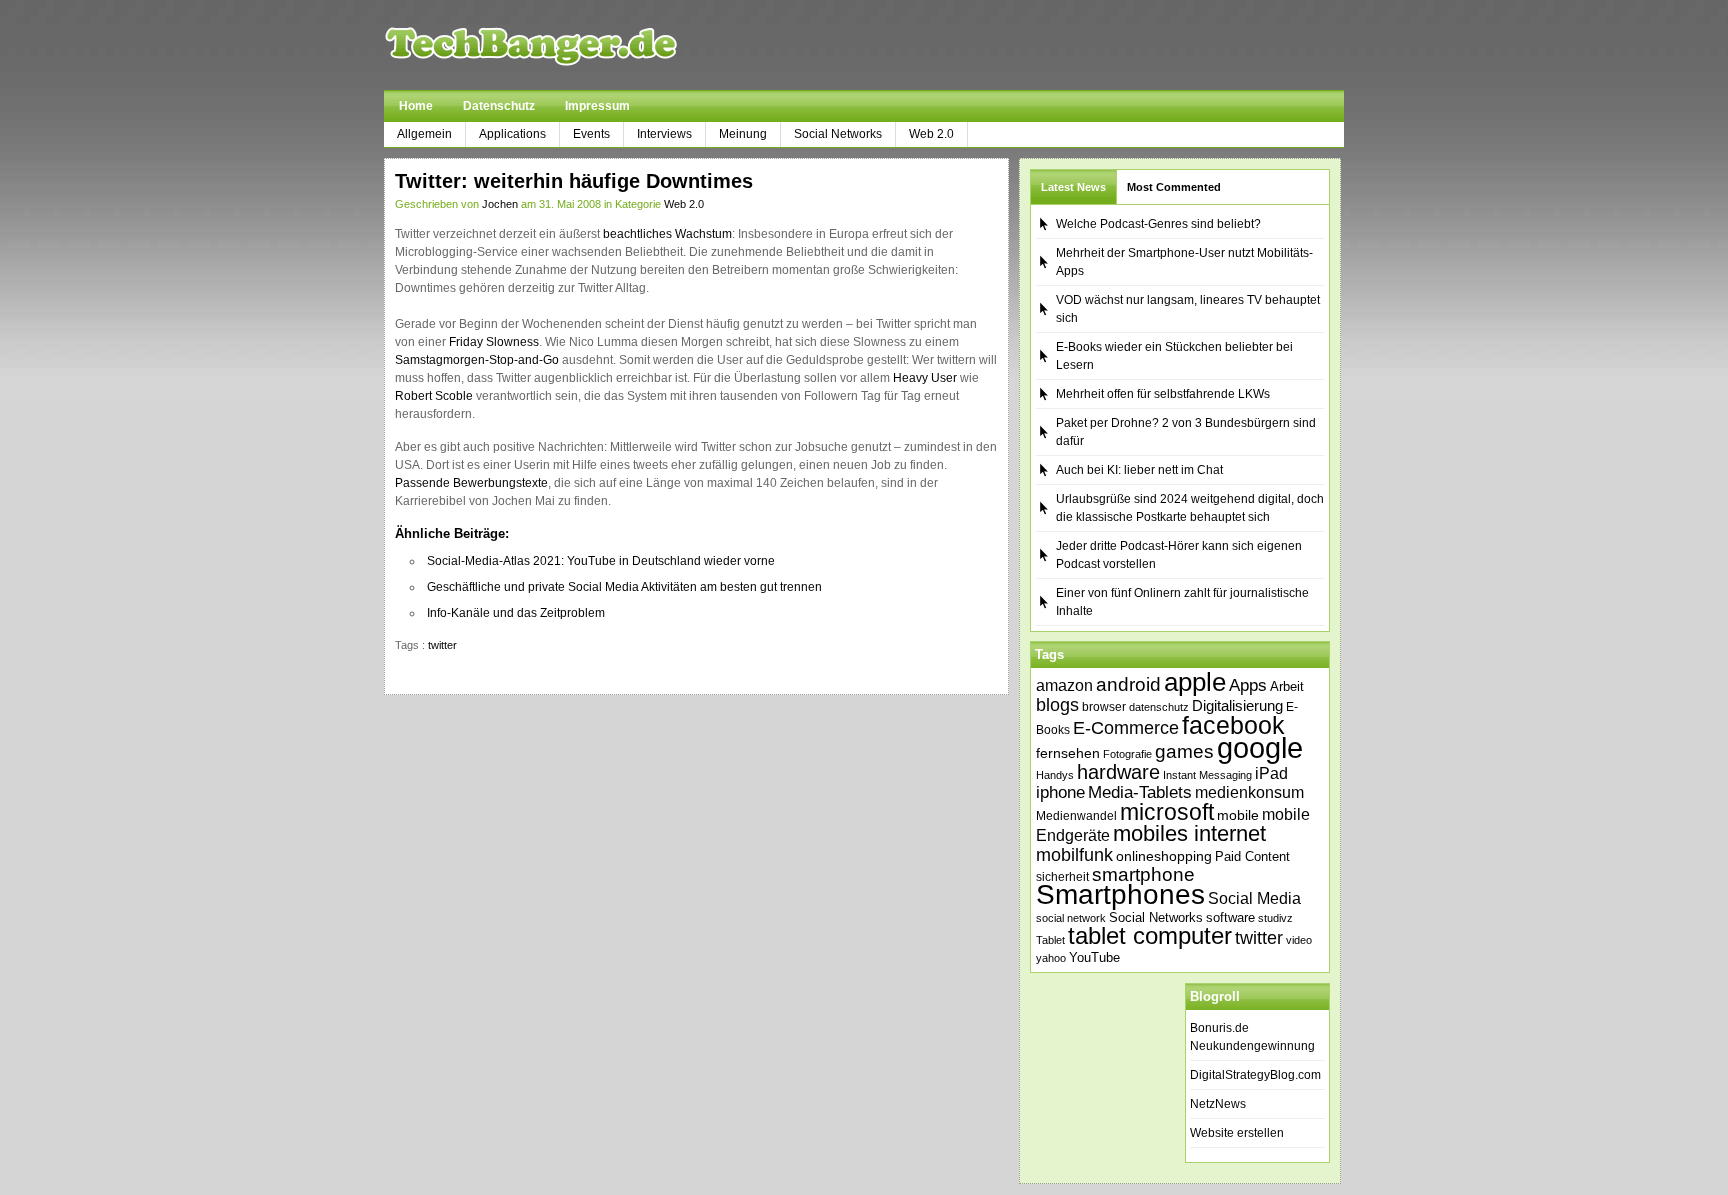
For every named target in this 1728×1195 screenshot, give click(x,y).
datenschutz (1159, 707)
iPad (1271, 773)
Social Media (1254, 898)
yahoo (1051, 958)
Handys (1055, 775)
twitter (442, 645)
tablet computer (1150, 935)
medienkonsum (1249, 792)
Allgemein (424, 134)
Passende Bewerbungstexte (471, 483)
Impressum (597, 106)
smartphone (1143, 874)
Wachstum (703, 234)
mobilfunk (1074, 855)
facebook (1233, 725)
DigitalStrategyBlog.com (1255, 1075)
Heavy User (925, 378)
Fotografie (1127, 754)
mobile (1238, 815)
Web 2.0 (931, 134)
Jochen (500, 204)
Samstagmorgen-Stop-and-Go (477, 360)
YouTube (1094, 957)
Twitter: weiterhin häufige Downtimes (574, 181)
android (1128, 684)
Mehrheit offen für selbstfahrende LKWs (1163, 394)
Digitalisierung (1237, 706)
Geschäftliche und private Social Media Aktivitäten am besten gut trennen (624, 587)
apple (1195, 682)
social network (1071, 918)
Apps (1248, 685)
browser (1104, 706)
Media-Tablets (1140, 792)
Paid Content (1252, 856)
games (1184, 751)
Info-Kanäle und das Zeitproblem (516, 613)
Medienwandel (1076, 816)
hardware (1118, 772)
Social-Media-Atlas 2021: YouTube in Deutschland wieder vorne (601, 561)
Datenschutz (499, 106)
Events (591, 134)
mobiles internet (1189, 833)
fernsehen (1068, 753)
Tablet (1050, 940)
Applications (512, 134)
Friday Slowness (494, 342)
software (1230, 917)
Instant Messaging (1207, 775)
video (1299, 940)
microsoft (1167, 812)
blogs (1057, 705)
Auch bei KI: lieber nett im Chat (1139, 470)
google (1260, 747)
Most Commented (1174, 187)
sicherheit (1062, 877)
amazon (1064, 685)
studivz (1275, 918)
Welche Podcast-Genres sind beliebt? (1158, 224)
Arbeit (1287, 687)
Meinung (743, 134)
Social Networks (838, 134)
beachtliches (637, 234)
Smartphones (1120, 894)
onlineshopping (1164, 856)
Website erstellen (1237, 1133)
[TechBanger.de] (578, 45)
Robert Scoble (434, 396)
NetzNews (1218, 1104)
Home (416, 106)
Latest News (1073, 187)
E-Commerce (1126, 728)
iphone (1060, 792)
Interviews (664, 134)
